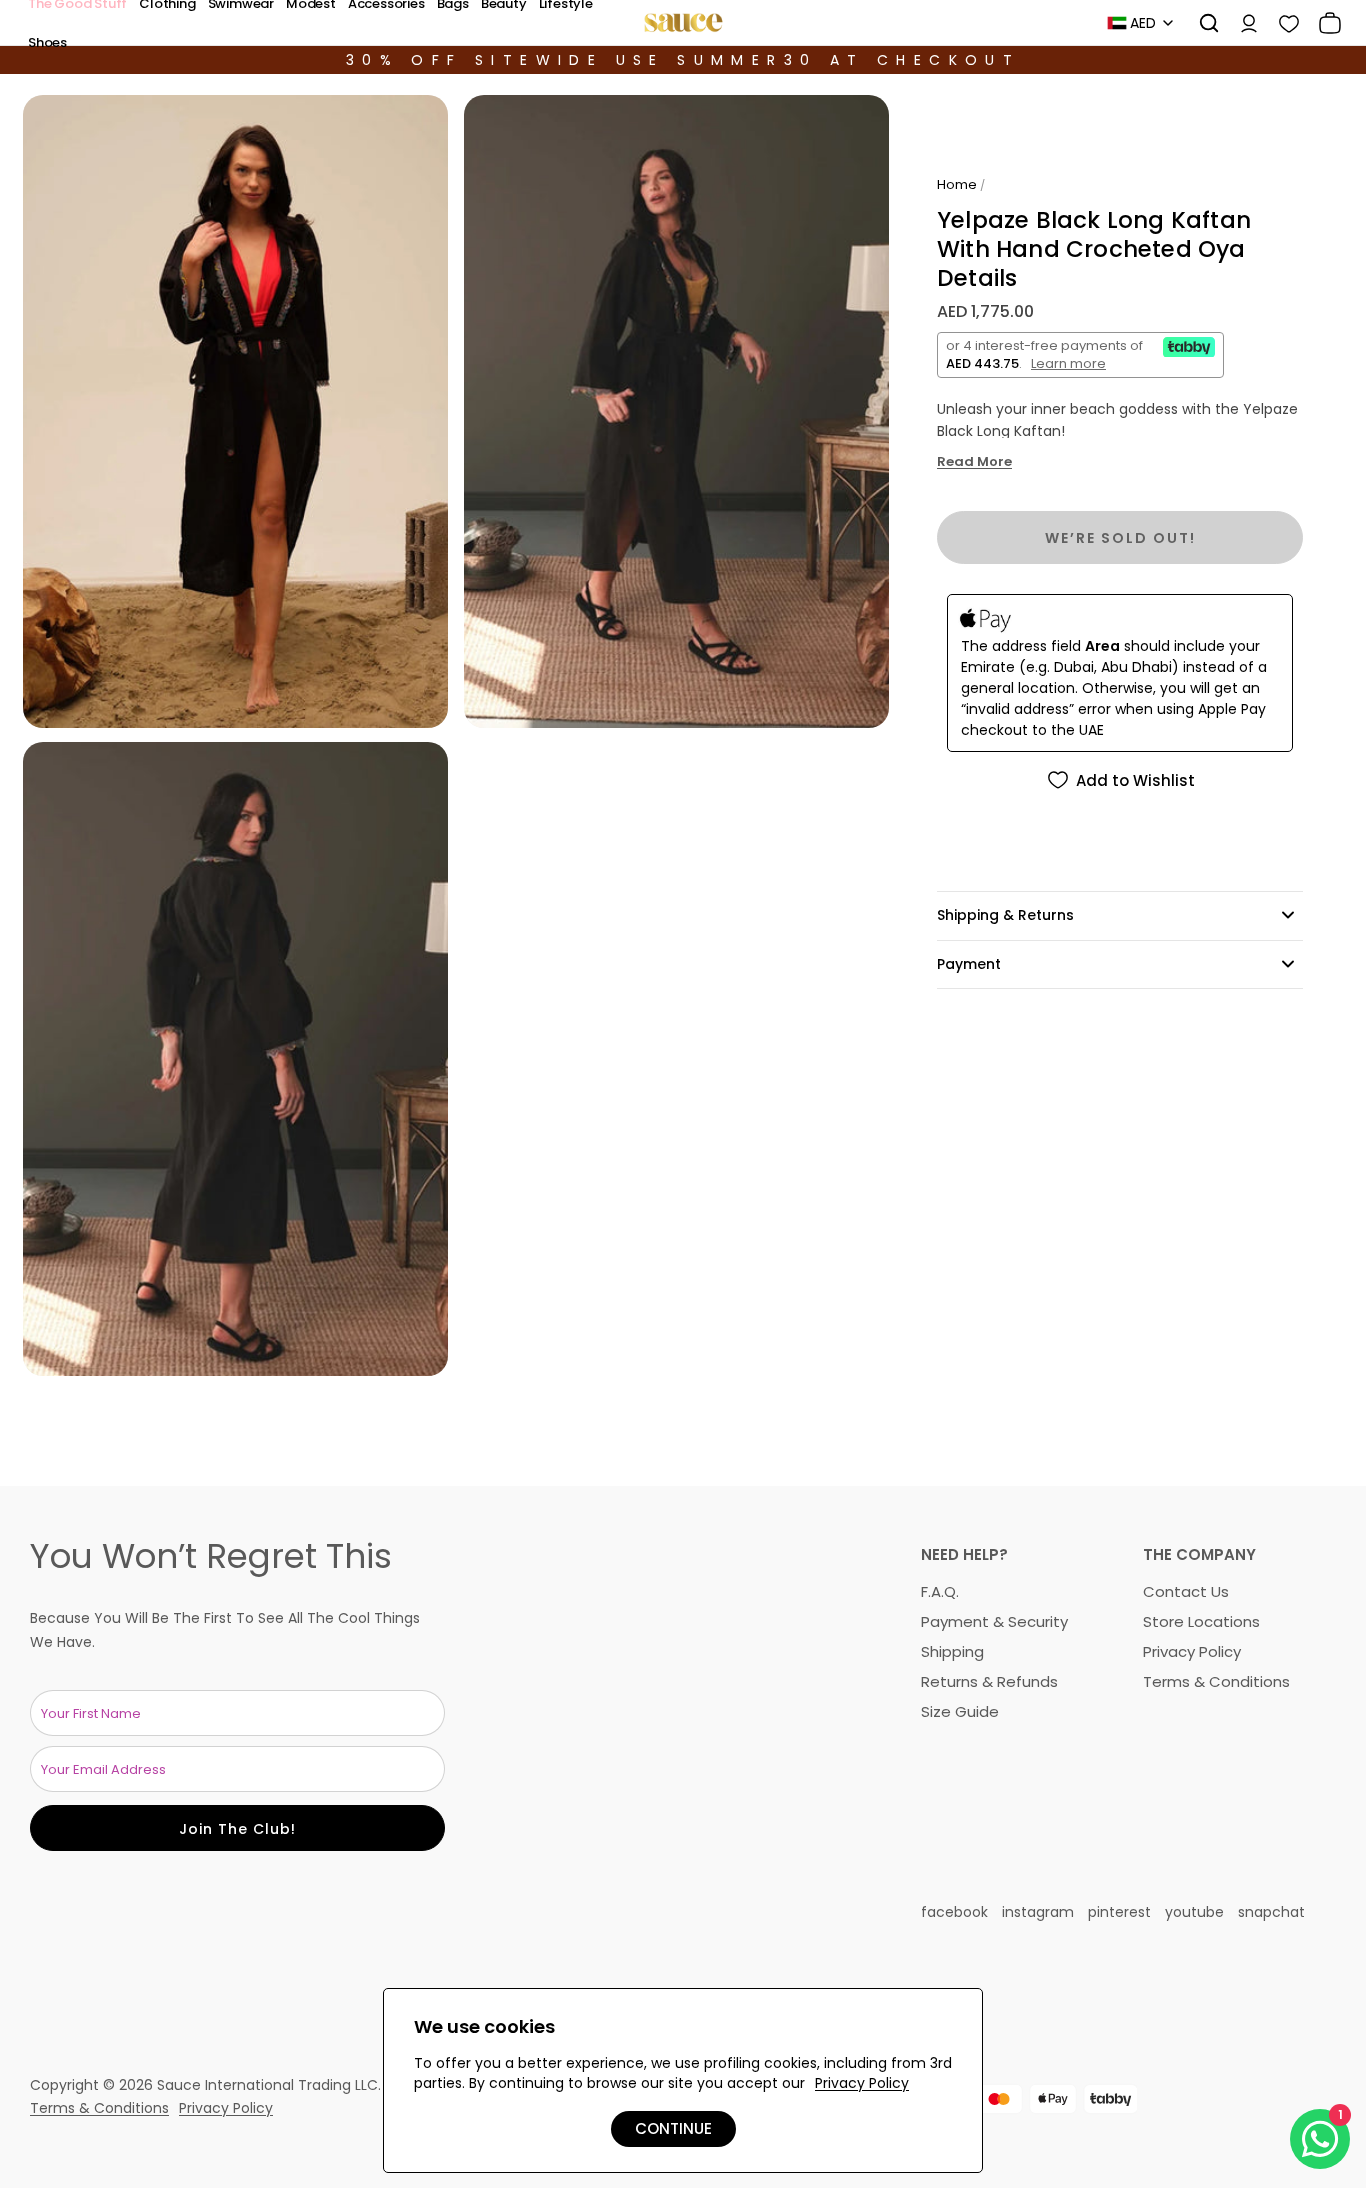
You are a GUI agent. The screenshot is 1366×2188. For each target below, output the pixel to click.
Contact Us (1186, 1591)
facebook (954, 1912)
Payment (969, 964)
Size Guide (960, 1711)
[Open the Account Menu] (1242, 23)
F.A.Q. (940, 1591)
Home (957, 184)
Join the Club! (237, 1829)
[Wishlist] (1282, 23)
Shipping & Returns (1005, 915)
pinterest (1119, 1912)
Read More (974, 462)
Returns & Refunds (989, 1681)
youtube (1194, 1912)
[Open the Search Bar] (1202, 23)
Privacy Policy (1192, 1651)
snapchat (1271, 1912)
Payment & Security (994, 1621)
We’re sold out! (1120, 538)
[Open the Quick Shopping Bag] (1323, 23)
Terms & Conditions (1216, 1681)
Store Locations (1201, 1621)
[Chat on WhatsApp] (1320, 2139)
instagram (1038, 1912)
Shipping (952, 1651)
